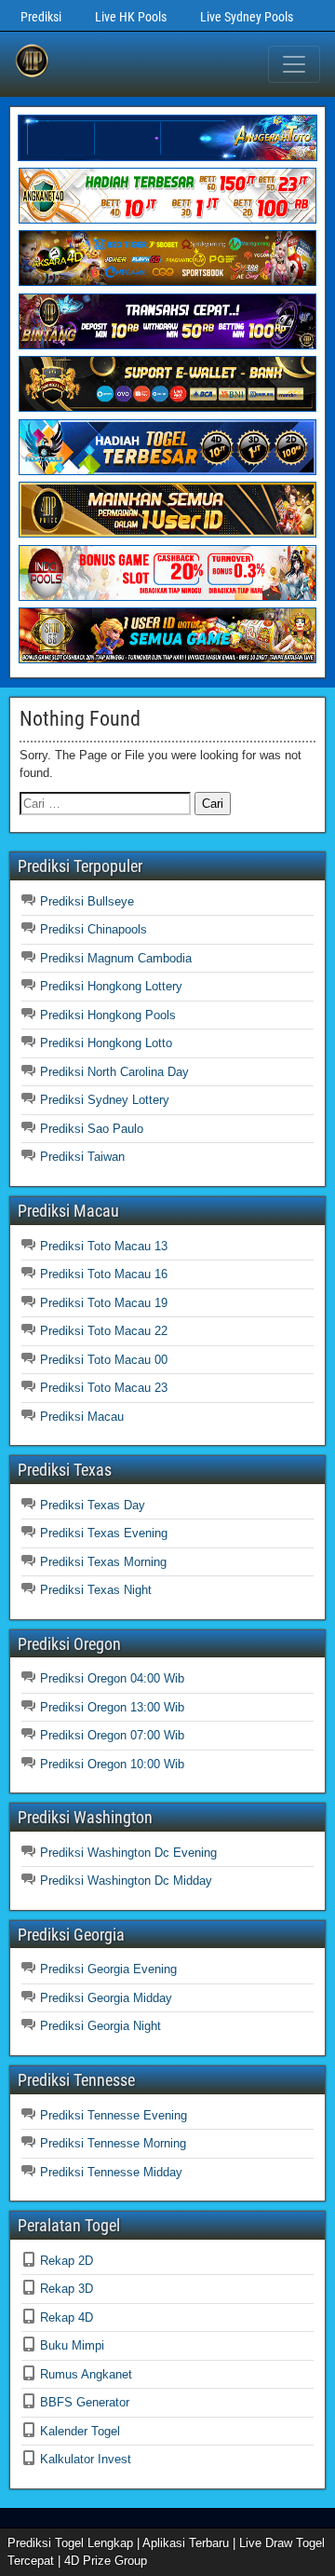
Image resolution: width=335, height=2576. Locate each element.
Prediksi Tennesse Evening (114, 2115)
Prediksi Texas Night (96, 1590)
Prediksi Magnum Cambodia (116, 958)
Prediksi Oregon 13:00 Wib (112, 1707)
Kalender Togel (80, 2431)
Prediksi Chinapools (94, 929)
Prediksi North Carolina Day (114, 1072)
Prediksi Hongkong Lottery (111, 986)
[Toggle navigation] (294, 64)
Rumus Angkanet (86, 2374)
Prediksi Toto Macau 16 (104, 1274)
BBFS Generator (85, 2402)
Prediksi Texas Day (93, 1505)
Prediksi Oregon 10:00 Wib (112, 1764)
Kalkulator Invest (86, 2459)
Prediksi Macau (82, 1417)
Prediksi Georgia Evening (108, 1969)
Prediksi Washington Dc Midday (126, 1881)
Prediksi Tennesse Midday (111, 2172)
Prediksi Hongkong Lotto (106, 1043)
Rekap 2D (67, 2261)
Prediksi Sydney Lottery (105, 1100)
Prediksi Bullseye (87, 901)
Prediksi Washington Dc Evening (128, 1853)
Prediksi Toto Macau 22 (104, 1331)
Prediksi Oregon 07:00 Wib (112, 1735)
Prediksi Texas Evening (104, 1533)
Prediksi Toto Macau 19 (104, 1303)
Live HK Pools (131, 17)
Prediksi (41, 17)
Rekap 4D (67, 2317)
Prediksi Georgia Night (100, 2026)
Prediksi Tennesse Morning (113, 2143)
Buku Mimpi (72, 2345)
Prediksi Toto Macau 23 (104, 1388)
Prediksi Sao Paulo (92, 1129)
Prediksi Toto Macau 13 (104, 1246)
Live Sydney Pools (247, 17)
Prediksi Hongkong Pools (108, 1015)
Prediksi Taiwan (82, 1157)
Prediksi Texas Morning (103, 1562)
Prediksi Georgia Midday (106, 1998)
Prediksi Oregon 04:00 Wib (112, 1678)
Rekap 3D (67, 2289)
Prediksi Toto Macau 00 (104, 1360)
